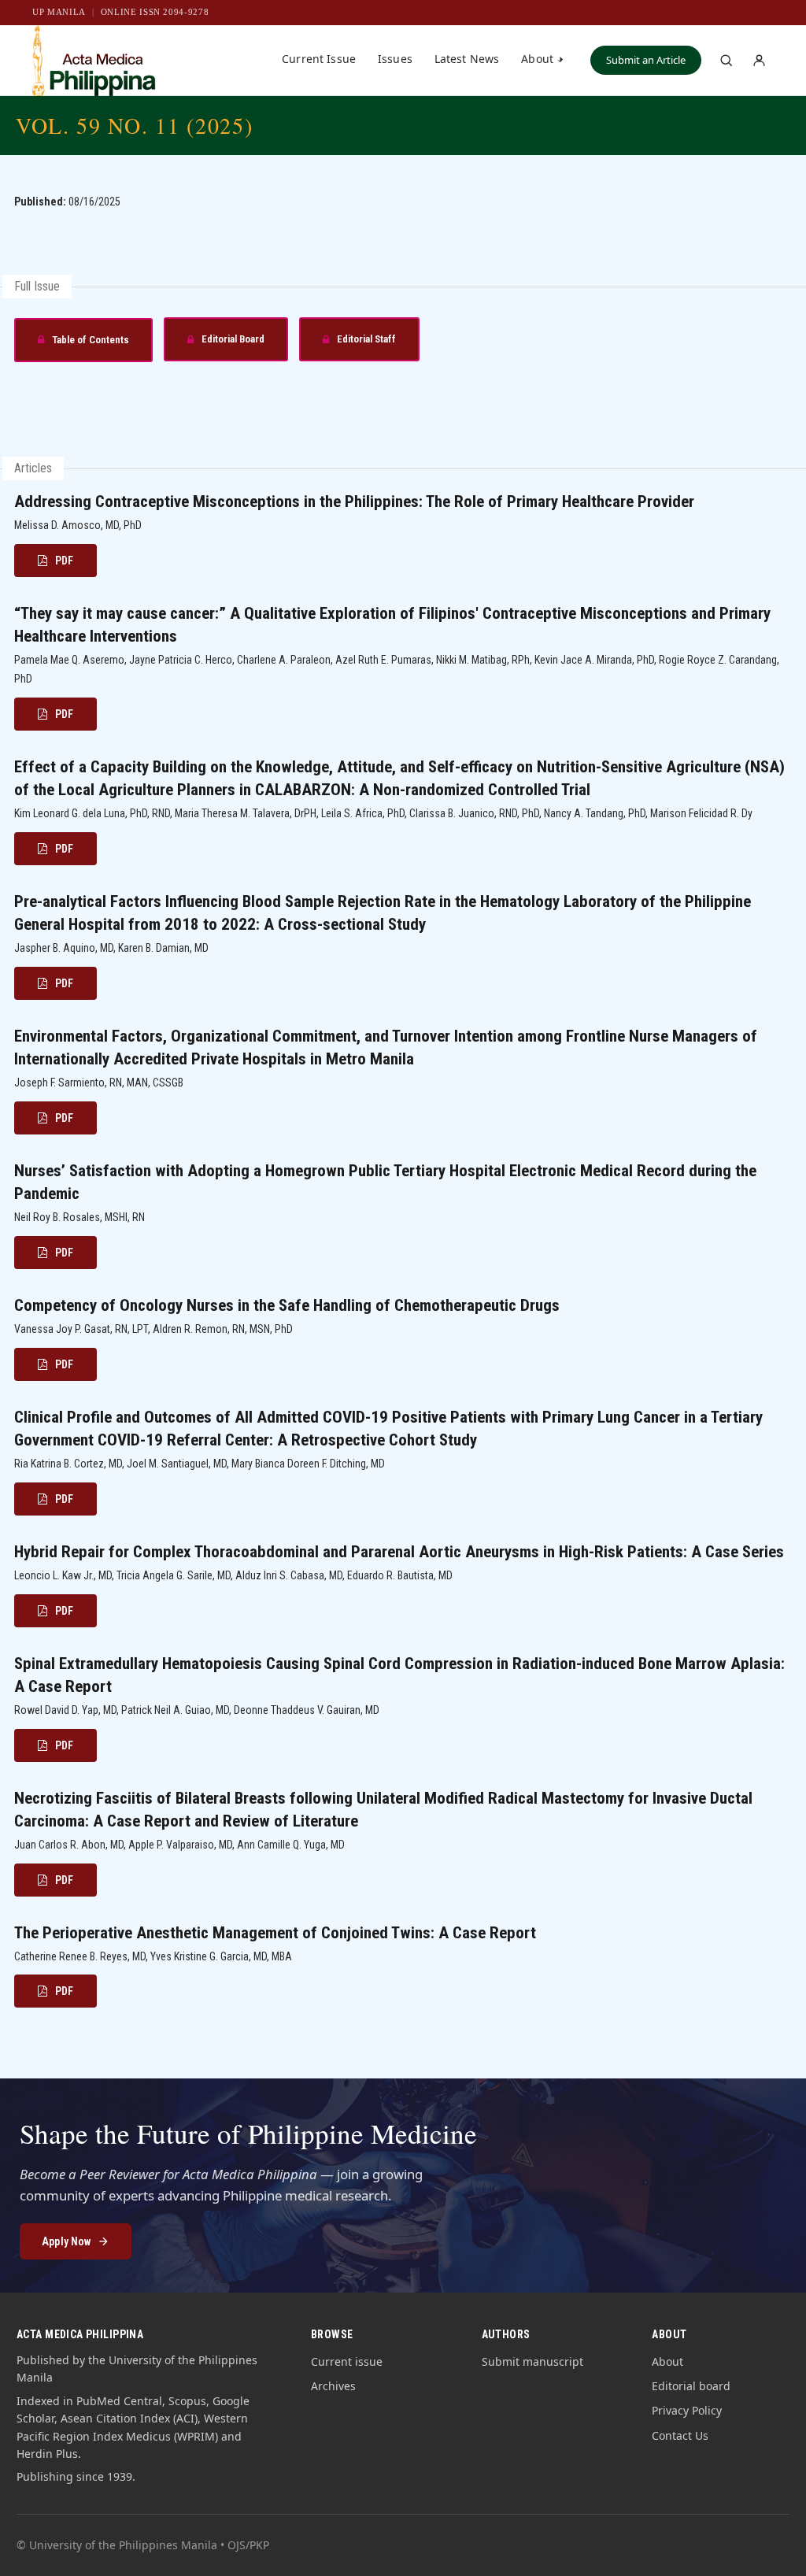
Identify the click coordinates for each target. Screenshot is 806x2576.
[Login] (759, 61)
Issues (395, 59)
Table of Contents (72, 345)
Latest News (467, 59)
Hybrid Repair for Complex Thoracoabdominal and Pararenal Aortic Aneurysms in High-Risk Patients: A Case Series (399, 1552)
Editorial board (691, 2386)
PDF (64, 561)
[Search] (726, 61)
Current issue (347, 2361)
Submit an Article (646, 60)
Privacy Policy (687, 2410)
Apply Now (66, 2241)
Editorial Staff (348, 344)
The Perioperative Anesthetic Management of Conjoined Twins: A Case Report (275, 1933)
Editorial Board (214, 344)
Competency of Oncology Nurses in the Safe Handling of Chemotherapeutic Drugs (287, 1305)
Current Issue (319, 59)
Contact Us (680, 2435)
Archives (333, 2386)
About (537, 59)
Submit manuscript (532, 2361)
